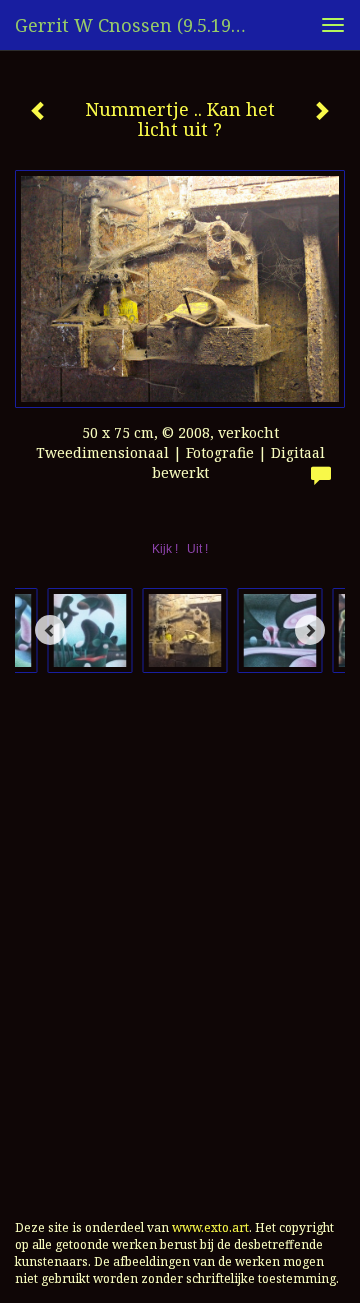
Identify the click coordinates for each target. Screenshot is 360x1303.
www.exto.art (210, 1227)
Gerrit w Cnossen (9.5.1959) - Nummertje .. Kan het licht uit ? (138, 25)
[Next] (310, 630)
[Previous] (50, 630)
